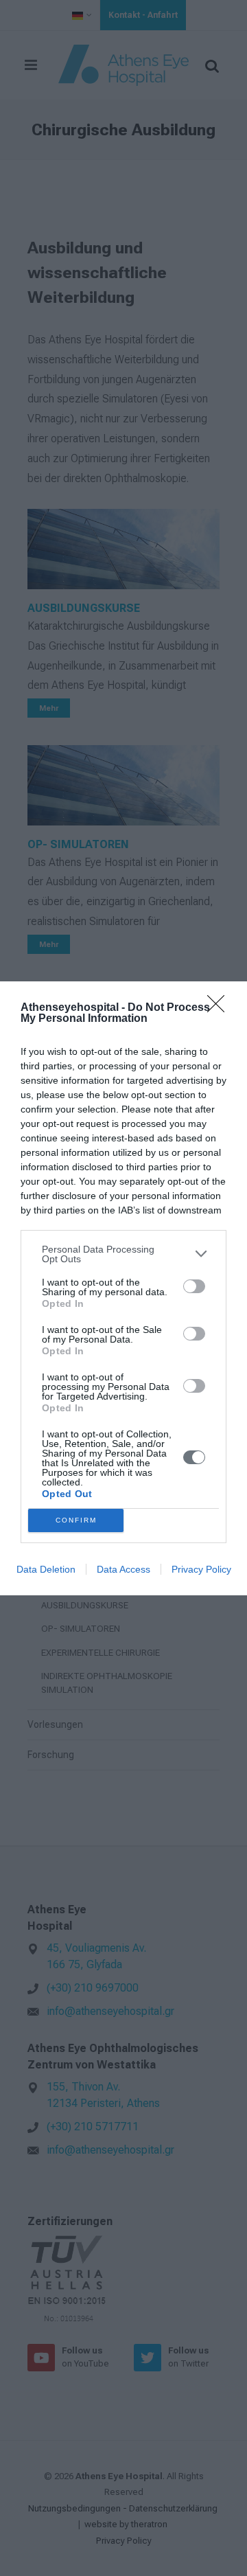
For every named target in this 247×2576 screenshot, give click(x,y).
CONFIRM (76, 1520)
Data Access (123, 1569)
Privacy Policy (201, 1569)
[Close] (220, 1008)
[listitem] (123, 1254)
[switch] (194, 1286)
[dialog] (123, 1288)
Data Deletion (46, 1569)
